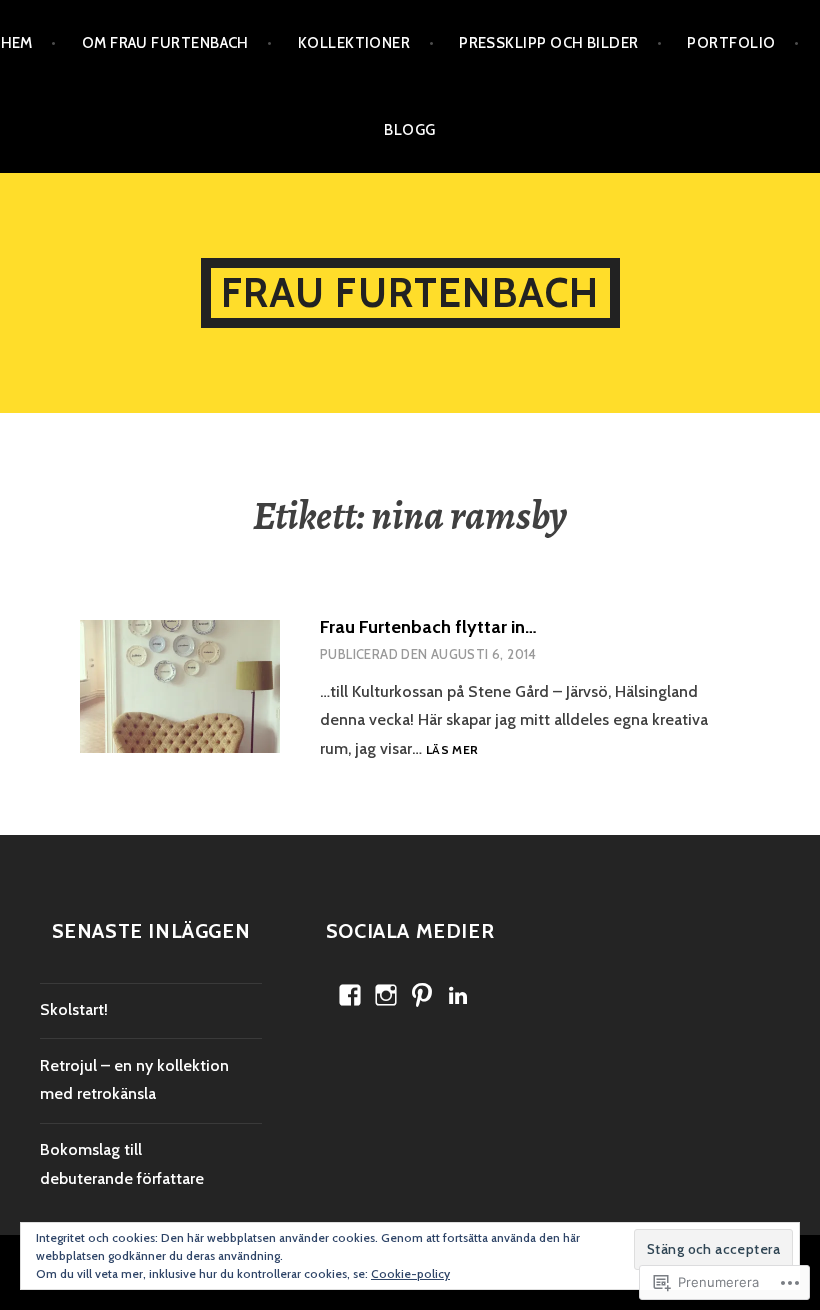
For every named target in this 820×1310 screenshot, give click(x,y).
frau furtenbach (410, 292)
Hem (17, 43)
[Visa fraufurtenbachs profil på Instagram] (386, 995)
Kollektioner (354, 43)
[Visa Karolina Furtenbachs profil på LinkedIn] (458, 995)
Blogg (409, 130)
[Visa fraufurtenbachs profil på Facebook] (350, 995)
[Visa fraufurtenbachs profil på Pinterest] (422, 995)
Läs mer (452, 750)
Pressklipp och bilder (548, 43)
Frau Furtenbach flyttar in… (428, 627)
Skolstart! (74, 1009)
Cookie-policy (410, 1273)
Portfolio (731, 43)
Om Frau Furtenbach (165, 43)
